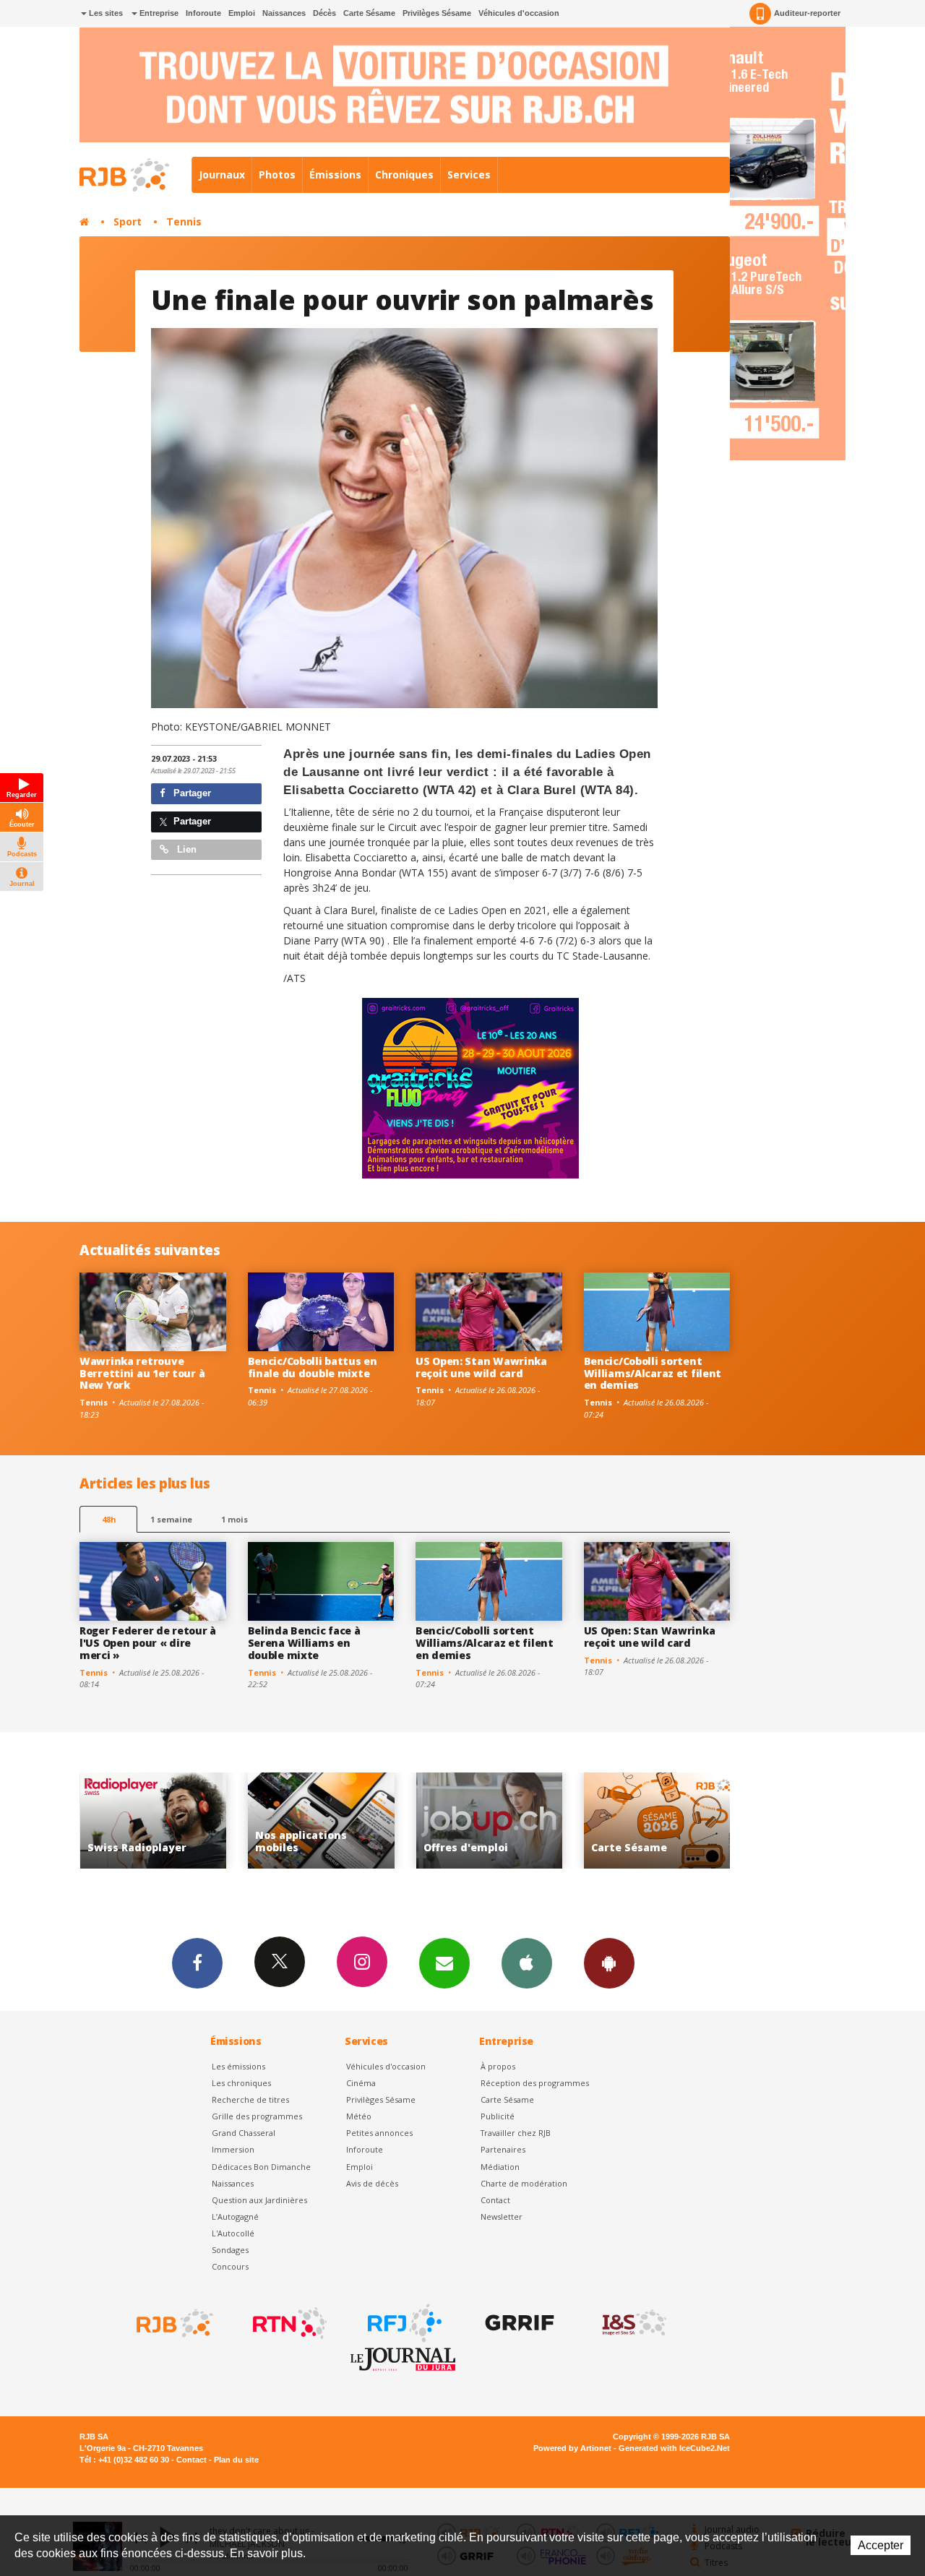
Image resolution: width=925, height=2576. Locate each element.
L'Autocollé (233, 2233)
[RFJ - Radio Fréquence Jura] (403, 2323)
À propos (498, 2066)
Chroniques (404, 175)
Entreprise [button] (158, 13)
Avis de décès (372, 2183)
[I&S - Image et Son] (633, 2323)
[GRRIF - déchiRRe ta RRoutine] (518, 2323)
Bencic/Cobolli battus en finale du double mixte (313, 1367)
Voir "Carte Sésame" (489, 1821)
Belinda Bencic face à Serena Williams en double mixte (304, 1643)
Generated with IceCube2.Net (674, 2448)
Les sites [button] (105, 13)
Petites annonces (379, 2133)
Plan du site (236, 2460)
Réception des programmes (535, 2083)
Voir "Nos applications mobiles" (153, 1821)
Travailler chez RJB (516, 2133)
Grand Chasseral (244, 2133)
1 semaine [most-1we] (171, 1519)
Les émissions (238, 2066)
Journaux (222, 175)
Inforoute (203, 13)
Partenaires (503, 2149)
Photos (277, 175)
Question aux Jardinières (259, 2200)
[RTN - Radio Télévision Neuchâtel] (288, 2323)
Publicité (498, 2116)
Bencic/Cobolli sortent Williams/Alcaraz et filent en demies (653, 1373)
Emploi (242, 13)
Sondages (230, 2250)
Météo (359, 2116)
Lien (185, 849)
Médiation (500, 2167)
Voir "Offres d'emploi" (321, 1821)
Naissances (284, 13)
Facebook (197, 1963)
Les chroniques (241, 2083)
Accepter (881, 2545)
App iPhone (527, 1963)
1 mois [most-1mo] (235, 1519)
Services (469, 175)
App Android (609, 1963)
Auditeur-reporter (807, 13)
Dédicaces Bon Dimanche (261, 2167)
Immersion (233, 2149)
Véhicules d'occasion (519, 13)
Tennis (184, 221)
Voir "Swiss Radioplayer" (657, 1821)
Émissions (335, 175)
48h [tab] (109, 1519)
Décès (324, 13)
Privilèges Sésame (437, 13)
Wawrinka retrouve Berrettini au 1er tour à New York (142, 1373)
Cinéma (361, 2083)
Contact (495, 2200)
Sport (128, 221)
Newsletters (444, 1963)
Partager (191, 793)
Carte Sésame (369, 13)
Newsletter (502, 2217)
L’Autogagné (235, 2217)
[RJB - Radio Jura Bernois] (173, 2323)
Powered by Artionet (572, 2448)
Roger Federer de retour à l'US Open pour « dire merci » (148, 1643)
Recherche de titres (250, 2099)
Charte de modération (524, 2183)
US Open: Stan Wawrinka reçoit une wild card (481, 1367)
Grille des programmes (257, 2116)
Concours (230, 2266)
